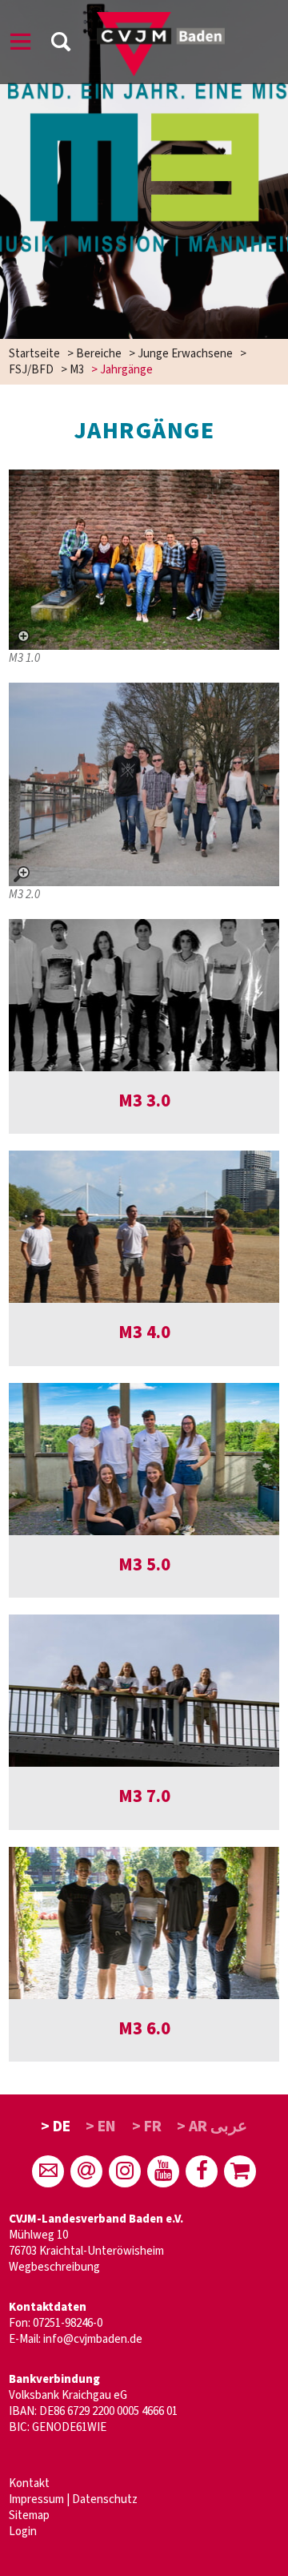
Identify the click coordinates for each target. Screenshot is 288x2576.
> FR (147, 2127)
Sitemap (29, 2516)
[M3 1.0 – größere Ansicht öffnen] (144, 560)
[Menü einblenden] (21, 44)
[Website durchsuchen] (61, 44)
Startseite (34, 354)
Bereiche (99, 354)
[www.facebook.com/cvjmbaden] (202, 2171)
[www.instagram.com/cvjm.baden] (125, 2171)
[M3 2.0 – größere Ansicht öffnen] (144, 784)
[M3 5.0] (144, 1459)
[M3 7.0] (144, 1691)
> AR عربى (212, 2127)
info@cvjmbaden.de (93, 2339)
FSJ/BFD (31, 370)
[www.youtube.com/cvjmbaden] (163, 2171)
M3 (77, 370)
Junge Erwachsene (185, 354)
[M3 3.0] (144, 995)
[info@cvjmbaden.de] (48, 2171)
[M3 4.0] (144, 1227)
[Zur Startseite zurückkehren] (161, 20)
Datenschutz (105, 2499)
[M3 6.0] (144, 1923)
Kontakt (29, 2483)
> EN (101, 2127)
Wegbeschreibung (54, 2267)
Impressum (36, 2499)
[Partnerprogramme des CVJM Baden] (240, 2171)
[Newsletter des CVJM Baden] (86, 2171)
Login (23, 2532)
